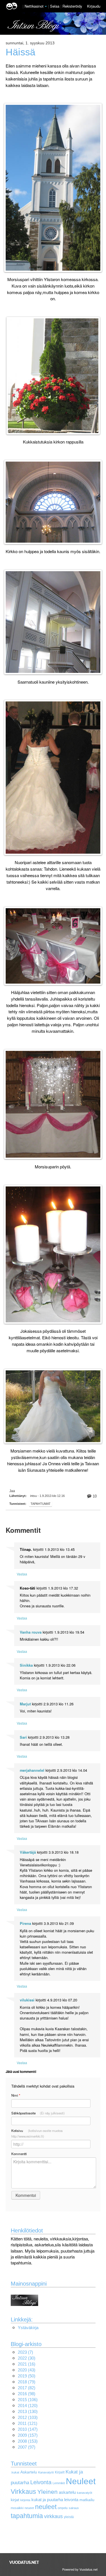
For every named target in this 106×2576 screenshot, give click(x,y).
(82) (27, 2388)
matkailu (87, 2500)
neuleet (46, 2507)
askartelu (67, 2492)
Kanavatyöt (46, 2472)
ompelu (63, 2508)
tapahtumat (41, 1504)
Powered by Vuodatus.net (80, 2569)
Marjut (25, 1704)
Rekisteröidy (72, 6)
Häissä (20, 52)
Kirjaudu (94, 6)
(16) (27, 2364)
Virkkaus (23, 2492)
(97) (27, 2447)
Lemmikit (59, 2483)
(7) (25, 2352)
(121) (28, 2423)
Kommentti (19, 2154)
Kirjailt (60, 2472)
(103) (28, 2417)
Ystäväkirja (28, 2328)
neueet (29, 2508)
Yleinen (47, 2492)
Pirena (25, 1923)
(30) (27, 2358)
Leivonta (41, 2482)
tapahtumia (27, 2516)
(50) (27, 2376)
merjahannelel (32, 1770)
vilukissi (27, 2000)
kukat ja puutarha (47, 2500)
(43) (27, 2370)
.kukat (15, 2472)
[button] (46, 6)
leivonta (71, 2500)
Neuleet (81, 2481)
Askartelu (29, 2472)
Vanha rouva (31, 1632)
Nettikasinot (34, 6)
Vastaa (22, 1574)
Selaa (55, 6)
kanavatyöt (85, 2493)
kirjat (15, 2500)
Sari (23, 1737)
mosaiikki (17, 2508)
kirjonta (25, 2500)
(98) (27, 2394)
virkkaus (53, 2516)
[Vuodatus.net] (24, 2562)
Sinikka (26, 1665)
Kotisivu (37, 2133)
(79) (27, 2382)
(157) (28, 2435)
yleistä (69, 2517)
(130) (28, 2411)
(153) (28, 2441)
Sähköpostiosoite (38, 2113)
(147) (28, 2429)
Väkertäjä (28, 1852)
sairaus (74, 2508)
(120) (28, 2406)
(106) (28, 2400)
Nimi (16, 2095)
